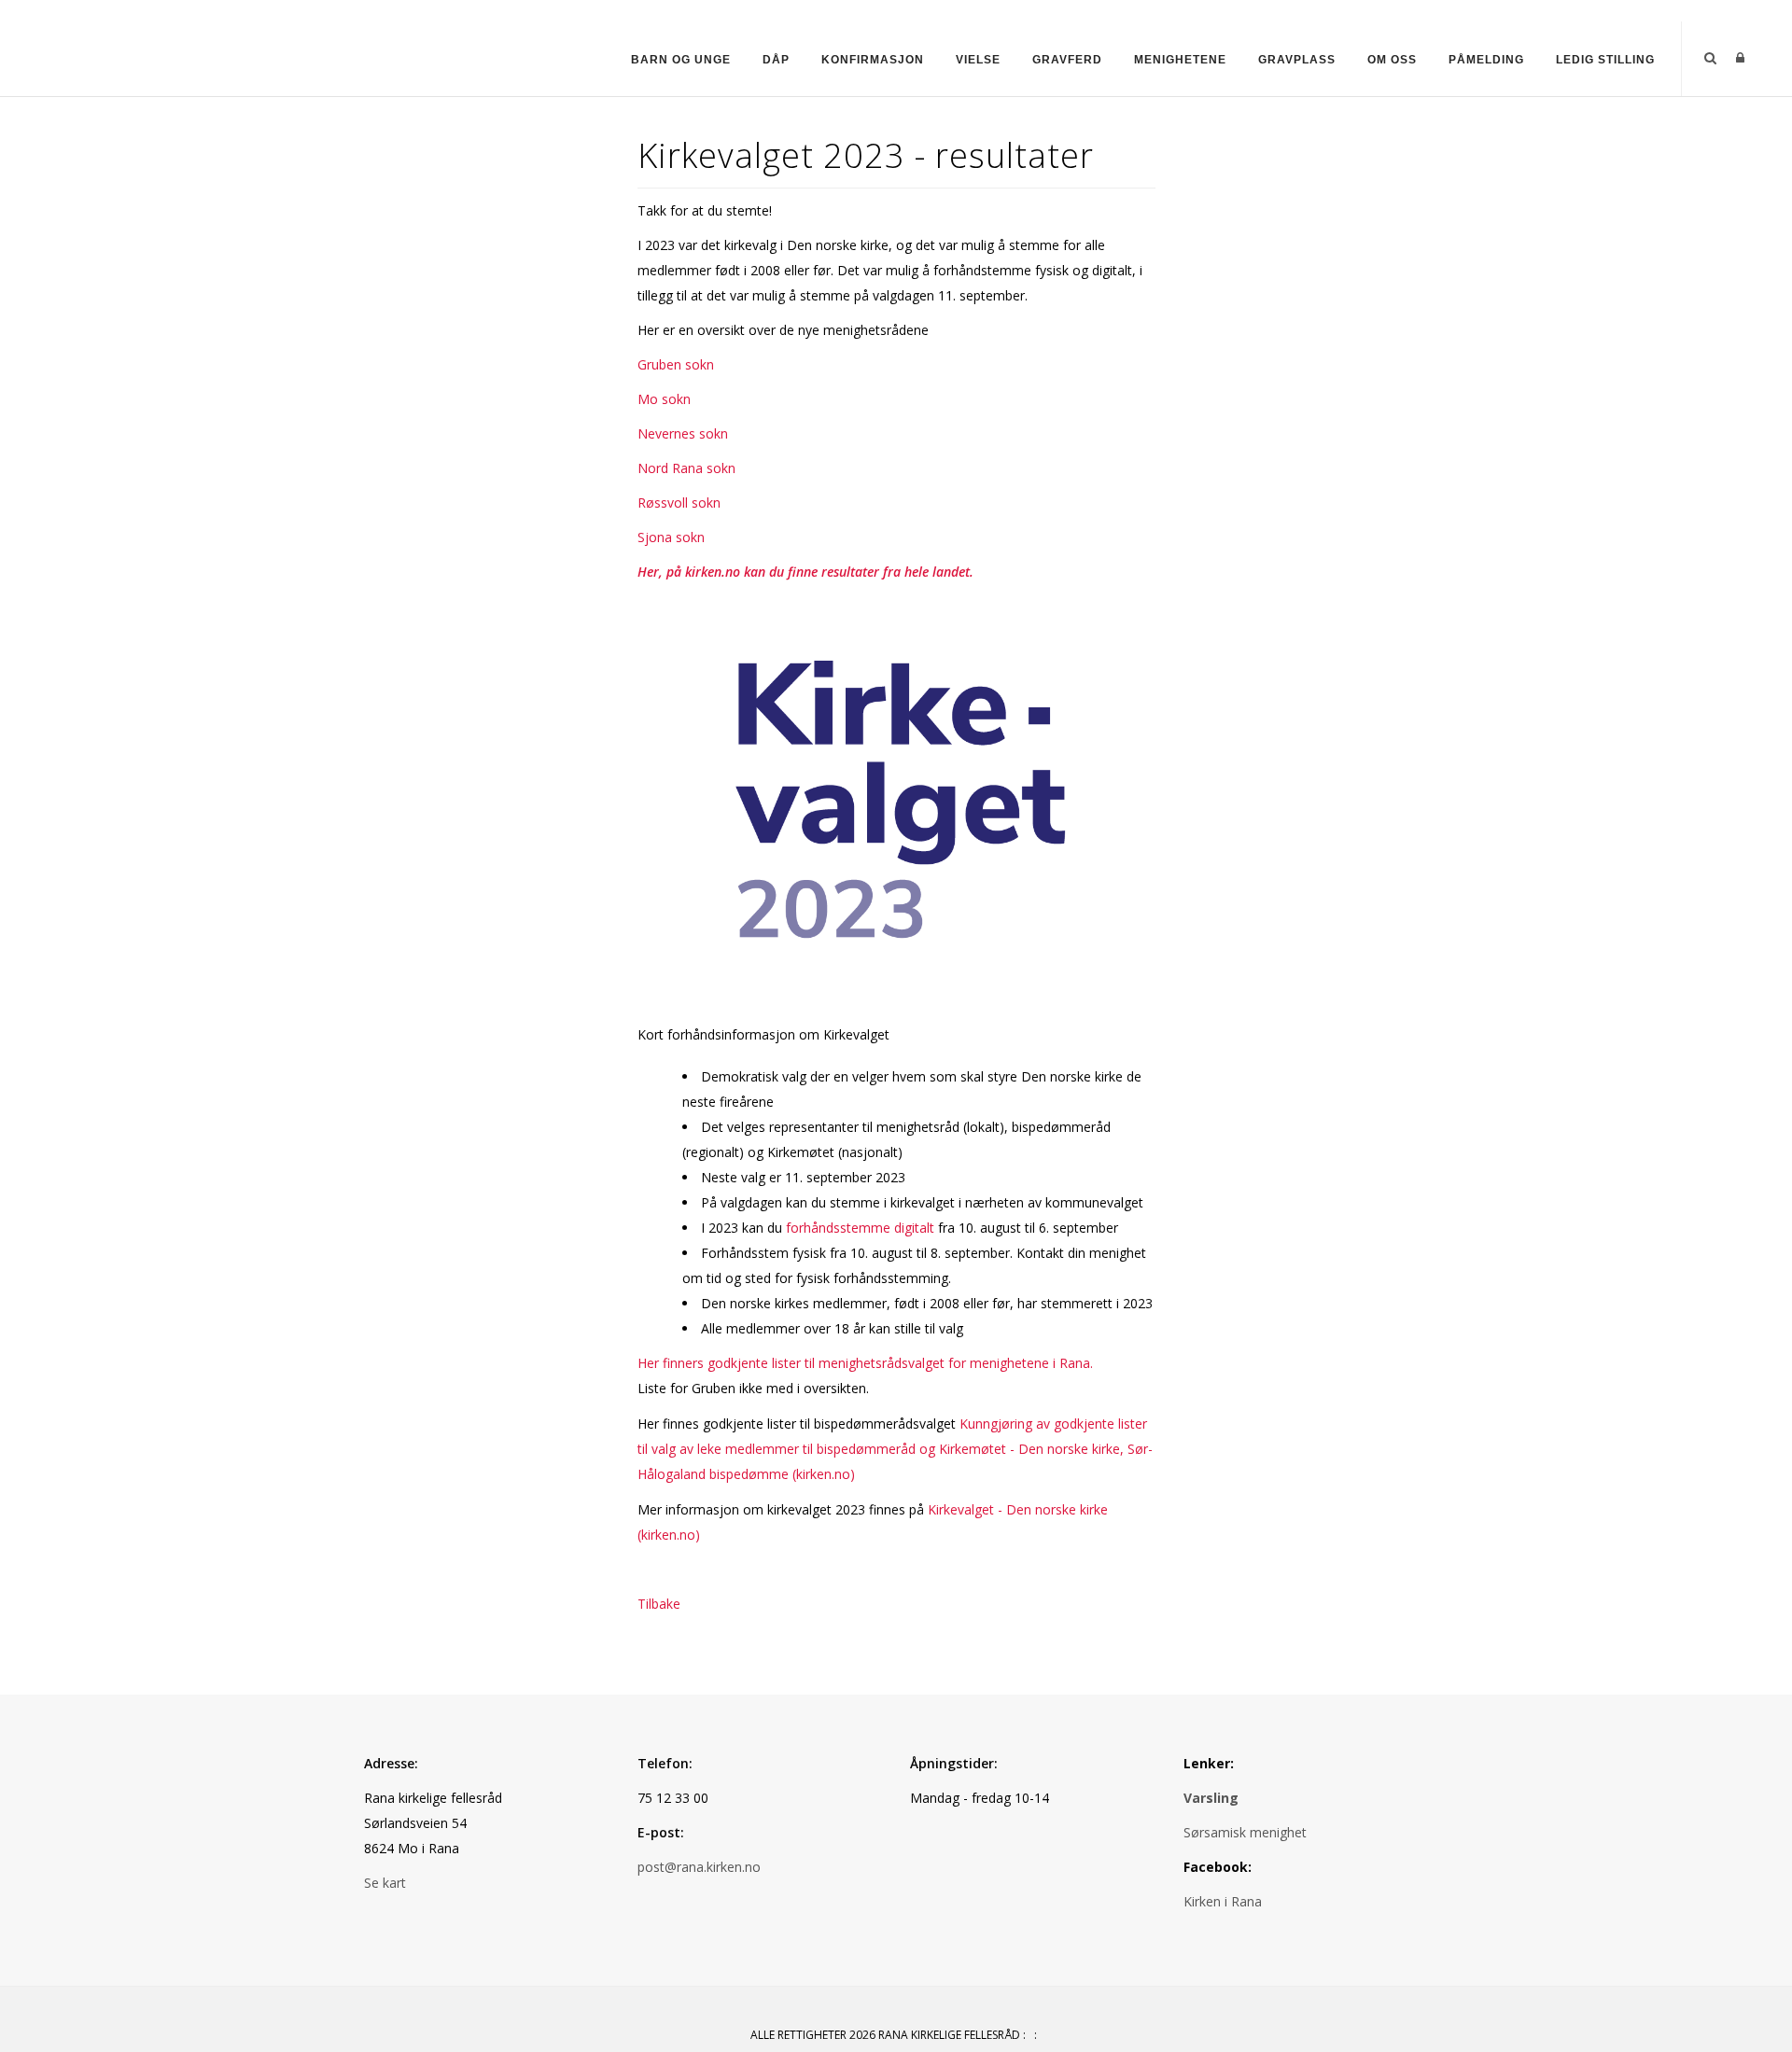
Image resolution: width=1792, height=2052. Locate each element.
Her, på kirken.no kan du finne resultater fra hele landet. (805, 572)
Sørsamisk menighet (1245, 1832)
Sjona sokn (671, 537)
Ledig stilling (1605, 60)
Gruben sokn (676, 364)
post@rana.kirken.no (699, 1867)
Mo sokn (664, 399)
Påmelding (1486, 60)
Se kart (385, 1883)
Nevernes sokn (683, 433)
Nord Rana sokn (686, 468)
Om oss (1392, 60)
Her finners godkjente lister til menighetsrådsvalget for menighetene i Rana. (865, 1363)
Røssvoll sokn (679, 503)
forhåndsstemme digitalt (860, 1228)
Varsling (1211, 1798)
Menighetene (1180, 60)
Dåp (776, 60)
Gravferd (1067, 60)
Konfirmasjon (873, 60)
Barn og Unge (681, 60)
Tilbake (659, 1604)
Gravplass (1297, 60)
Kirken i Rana (1225, 1901)
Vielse (978, 60)
